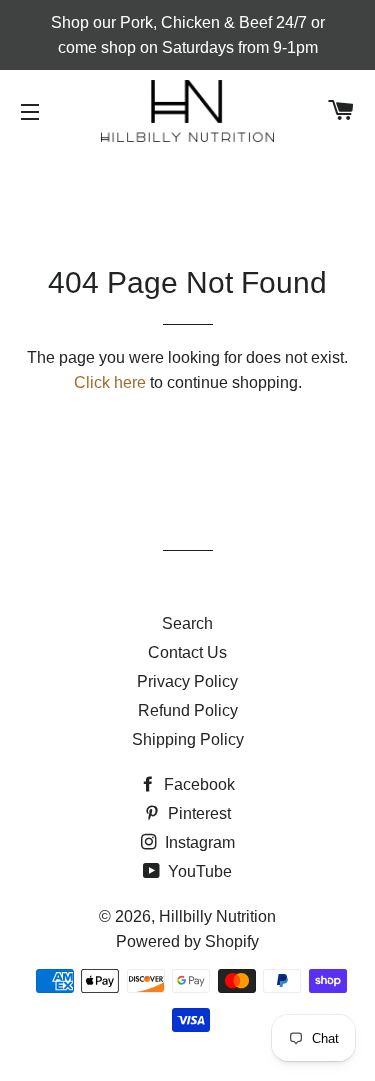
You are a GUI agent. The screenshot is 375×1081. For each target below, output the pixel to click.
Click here (110, 382)
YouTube (198, 871)
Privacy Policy (187, 681)
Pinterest (197, 813)
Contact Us (187, 652)
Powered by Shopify (187, 941)
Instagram (198, 842)
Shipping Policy (188, 739)
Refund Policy (188, 710)
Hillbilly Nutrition (217, 916)
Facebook (197, 784)
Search (187, 623)
